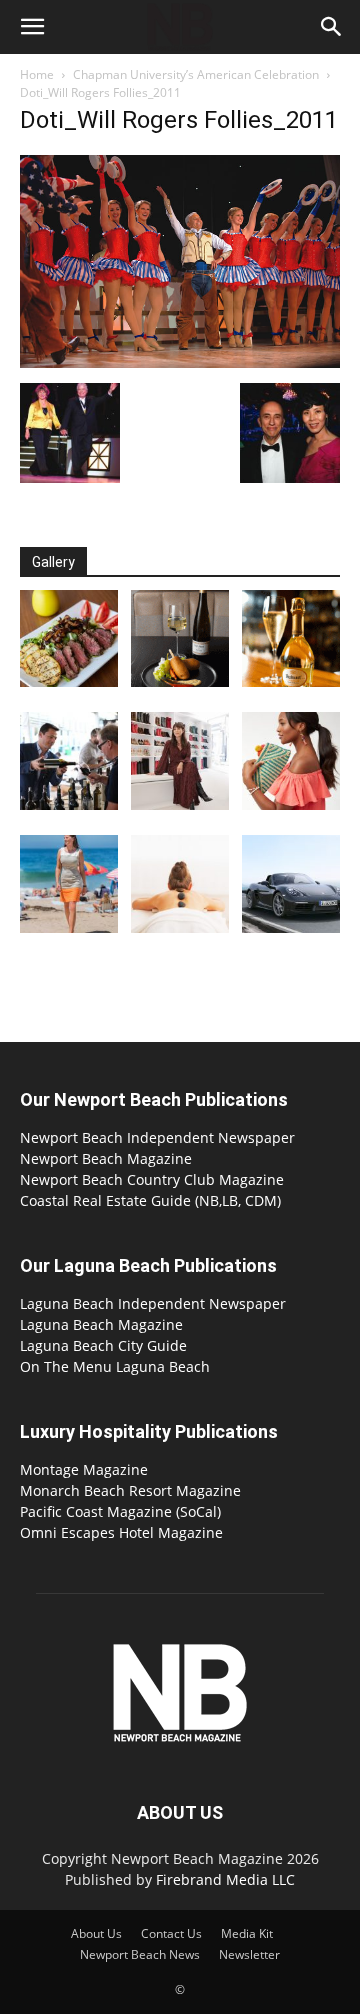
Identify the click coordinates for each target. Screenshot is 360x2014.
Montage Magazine (84, 1469)
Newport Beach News (140, 1954)
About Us (96, 1933)
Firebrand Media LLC (225, 1879)
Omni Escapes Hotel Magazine (121, 1532)
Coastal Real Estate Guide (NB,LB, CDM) (150, 1200)
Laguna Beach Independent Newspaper (153, 1303)
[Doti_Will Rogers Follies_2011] (180, 362)
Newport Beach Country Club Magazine (152, 1179)
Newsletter (249, 1954)
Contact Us (171, 1933)
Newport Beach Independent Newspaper (157, 1137)
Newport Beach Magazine (106, 1158)
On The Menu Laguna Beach (115, 1366)
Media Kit (247, 1933)
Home (37, 74)
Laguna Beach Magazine (101, 1324)
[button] (32, 27)
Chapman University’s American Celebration (196, 74)
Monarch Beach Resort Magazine (130, 1490)
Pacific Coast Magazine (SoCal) (120, 1511)
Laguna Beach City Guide (103, 1345)
